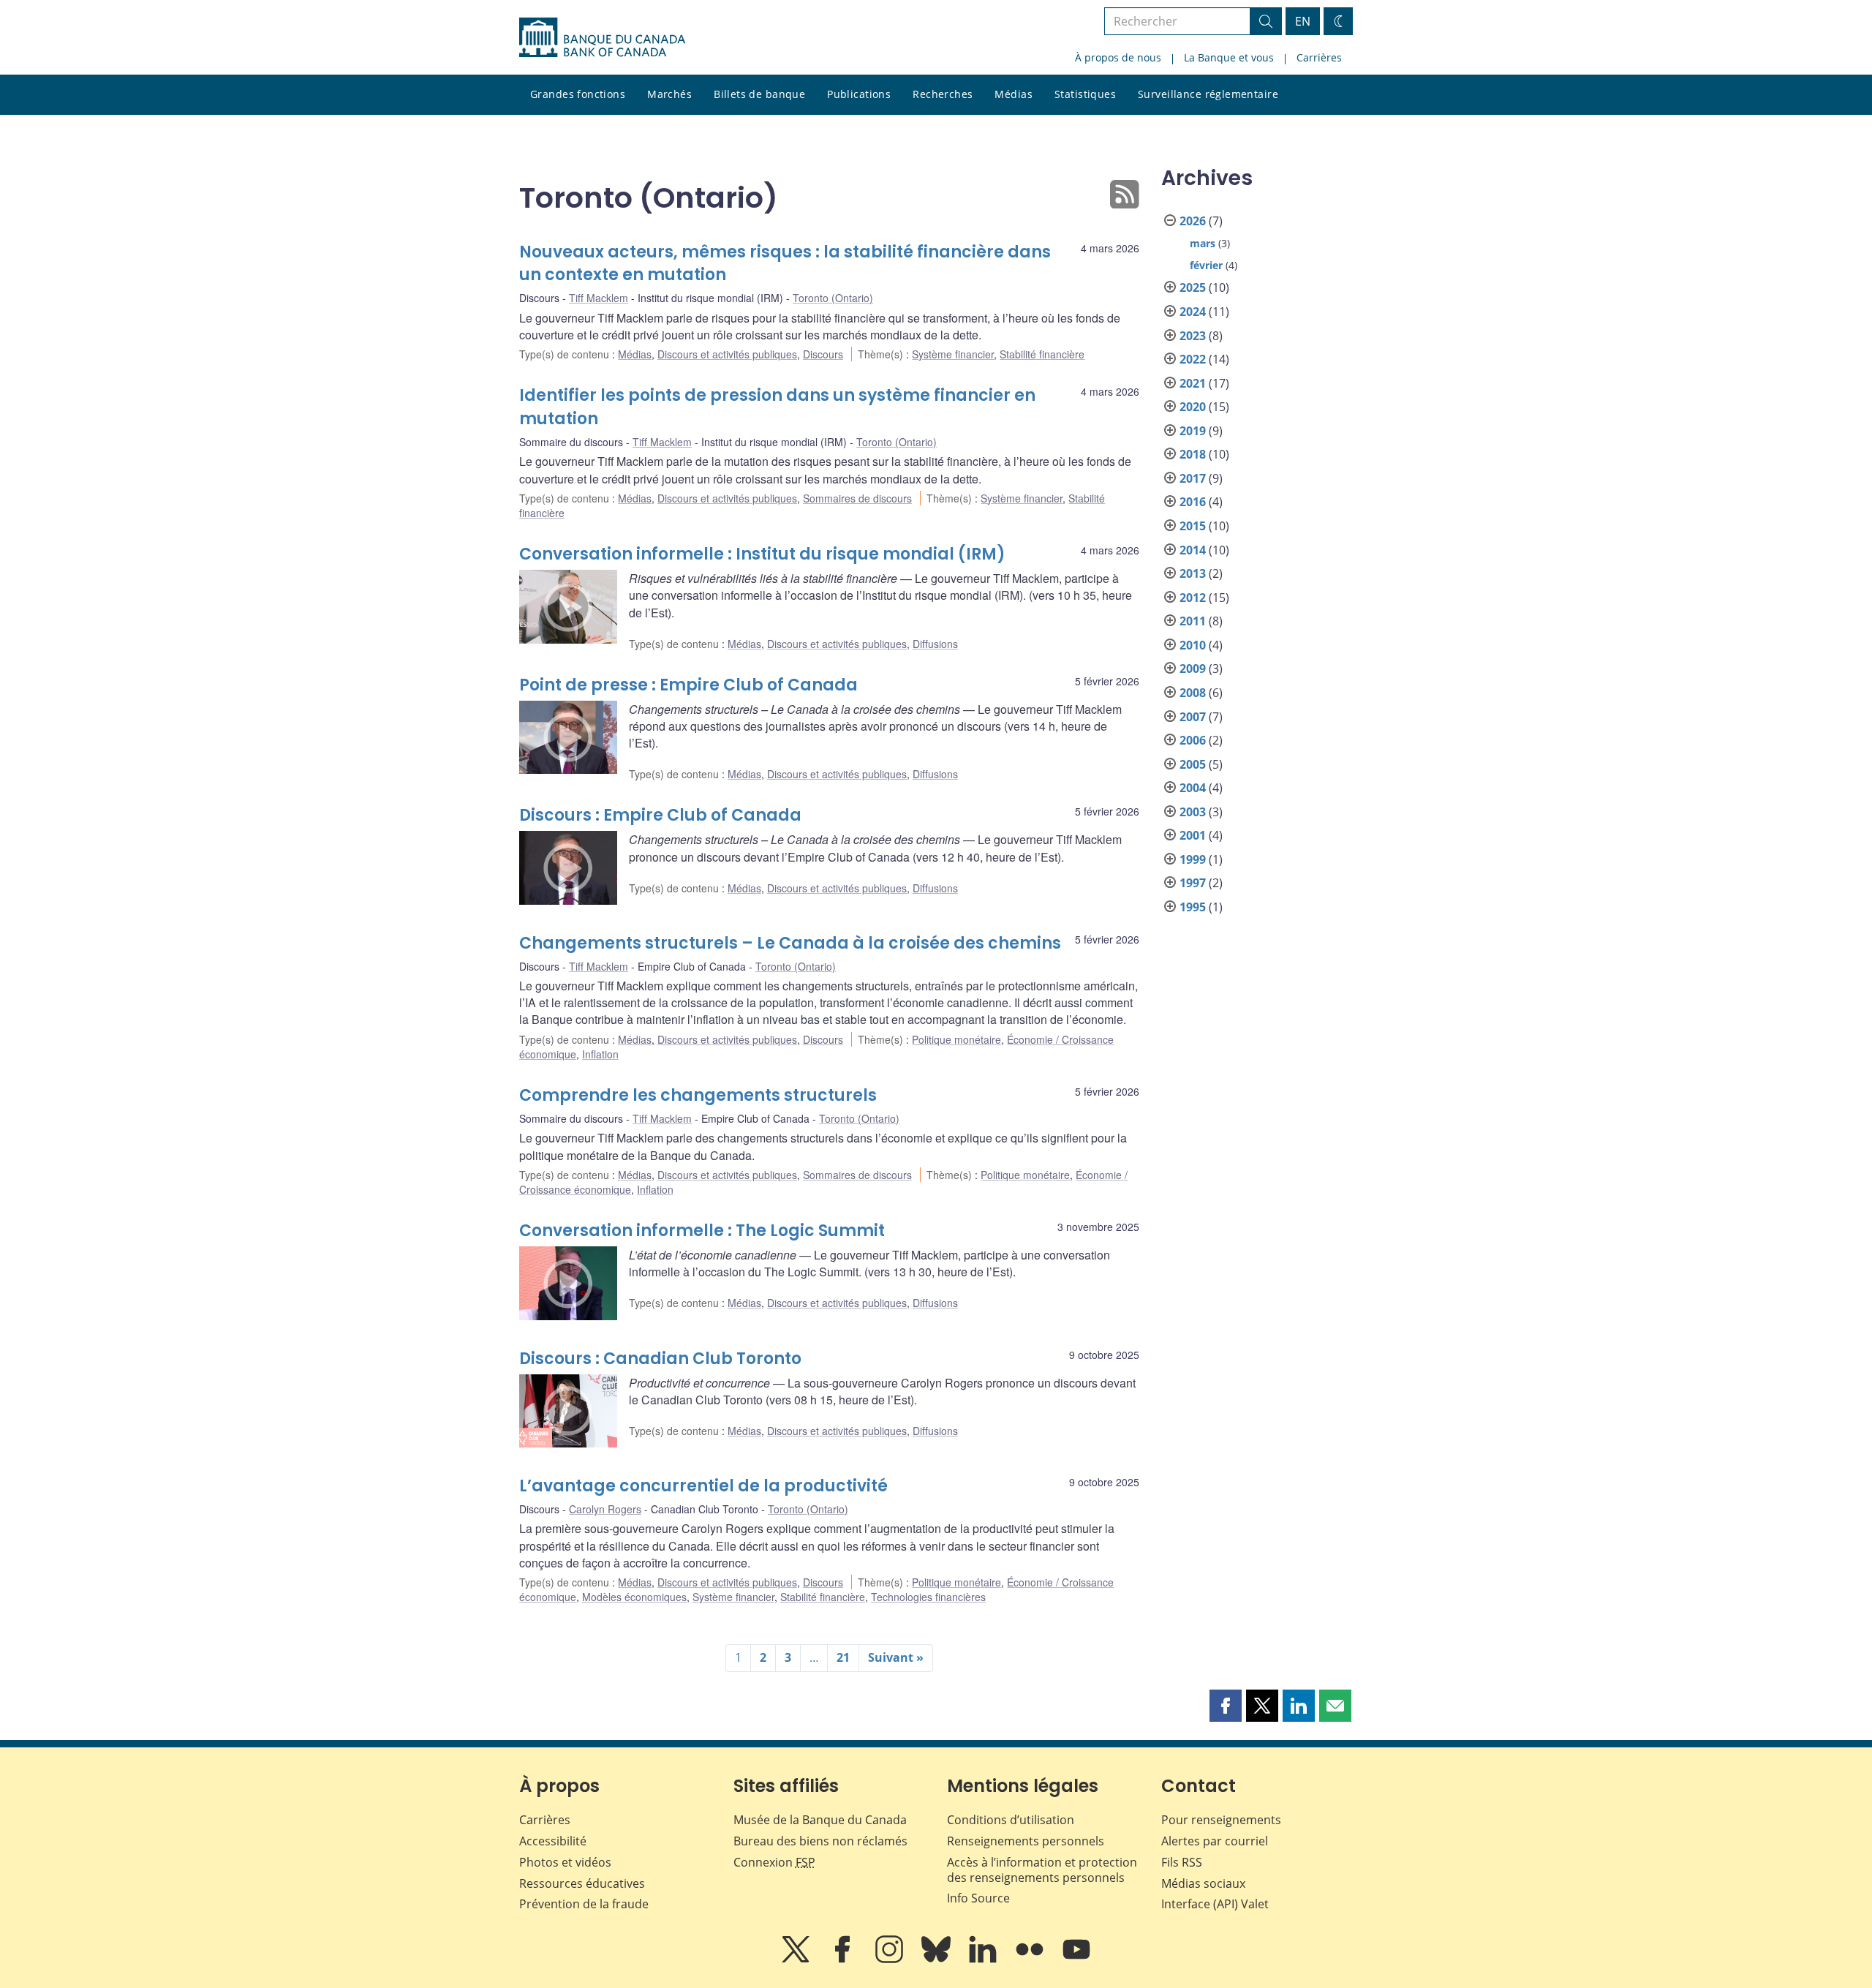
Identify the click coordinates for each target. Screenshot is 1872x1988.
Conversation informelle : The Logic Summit (702, 1231)
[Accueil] (602, 37)
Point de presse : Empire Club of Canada (688, 685)
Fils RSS (1182, 1862)
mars (1203, 243)
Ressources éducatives (582, 1883)
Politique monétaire (956, 1039)
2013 (1193, 573)
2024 (1193, 312)
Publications (859, 94)
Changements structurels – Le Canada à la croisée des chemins (790, 943)
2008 (1193, 693)
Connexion (774, 1862)
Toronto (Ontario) (833, 298)
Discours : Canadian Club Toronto (660, 1359)
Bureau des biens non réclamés (820, 1841)
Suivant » (896, 1657)
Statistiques (1085, 94)
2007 (1193, 717)
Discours (823, 354)
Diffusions (935, 644)
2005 (1193, 764)
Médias (1014, 94)
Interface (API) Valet (1215, 1904)
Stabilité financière (1042, 354)
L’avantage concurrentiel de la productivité (703, 1486)
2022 (1193, 359)
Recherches (943, 94)
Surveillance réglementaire (1208, 94)
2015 (1193, 526)
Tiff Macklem (599, 298)
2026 (1193, 221)
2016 (1193, 502)
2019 (1193, 431)
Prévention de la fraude (584, 1904)
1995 (1193, 907)
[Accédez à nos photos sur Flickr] (1031, 1959)
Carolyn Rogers (605, 1509)
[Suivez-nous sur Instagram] (891, 1959)
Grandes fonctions (578, 94)
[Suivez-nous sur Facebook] (844, 1959)
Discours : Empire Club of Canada (660, 815)
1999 (1193, 859)
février (1206, 265)
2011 (1193, 621)
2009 (1193, 669)
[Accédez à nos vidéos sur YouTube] (1076, 1959)
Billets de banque (759, 94)
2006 (1193, 740)
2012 (1193, 598)
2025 (1193, 287)
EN (1303, 21)
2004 (1193, 788)
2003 (1193, 812)
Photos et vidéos (565, 1862)
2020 (1193, 407)
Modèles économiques (634, 1597)
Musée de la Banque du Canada (820, 1820)
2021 (1193, 383)
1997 (1193, 883)
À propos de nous (1118, 57)
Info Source (978, 1898)
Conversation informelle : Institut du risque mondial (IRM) (762, 554)
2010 (1193, 645)
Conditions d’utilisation (1011, 1820)
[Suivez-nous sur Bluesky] (937, 1959)
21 (843, 1657)
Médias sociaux (1203, 1883)
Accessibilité (553, 1841)
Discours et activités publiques (727, 354)
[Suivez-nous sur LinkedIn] (984, 1959)
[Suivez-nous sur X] (797, 1959)
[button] (1226, 1706)
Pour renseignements (1221, 1820)
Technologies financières (928, 1597)
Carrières (1319, 57)
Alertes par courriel (1215, 1841)
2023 (1193, 336)
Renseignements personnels (1026, 1841)
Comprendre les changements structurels (698, 1095)
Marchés (669, 94)
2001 (1193, 835)
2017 (1193, 478)
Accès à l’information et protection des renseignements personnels (1042, 1870)
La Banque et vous (1229, 57)
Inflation (600, 1054)
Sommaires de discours (857, 498)
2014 (1193, 550)
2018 (1193, 454)
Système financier (953, 354)
